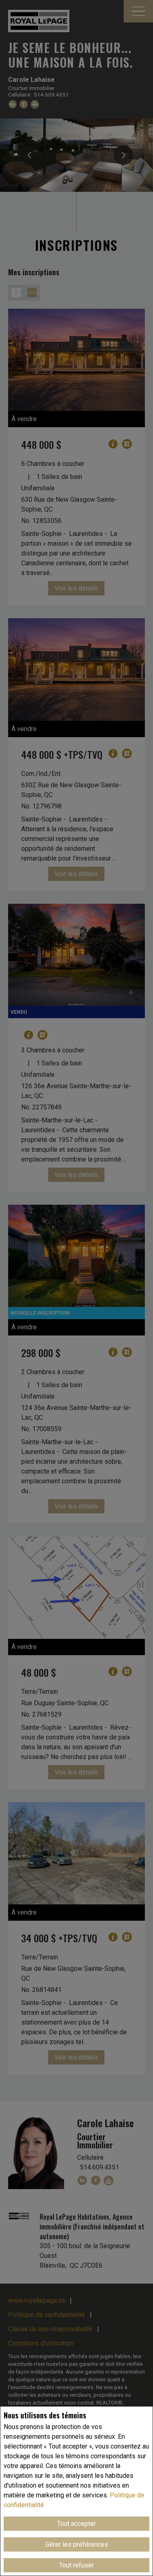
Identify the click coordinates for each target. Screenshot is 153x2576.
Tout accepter (76, 2524)
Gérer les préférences (77, 2544)
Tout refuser (76, 2565)
